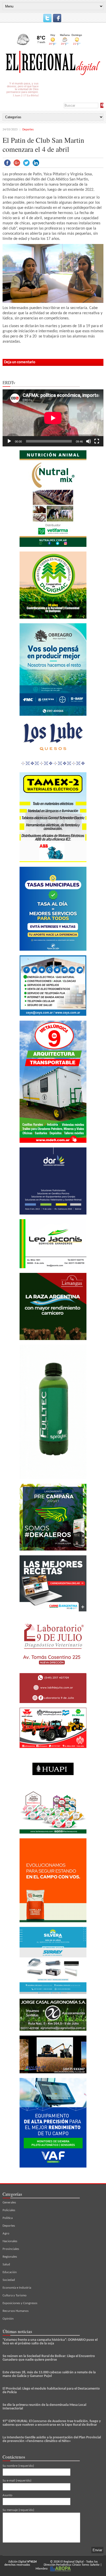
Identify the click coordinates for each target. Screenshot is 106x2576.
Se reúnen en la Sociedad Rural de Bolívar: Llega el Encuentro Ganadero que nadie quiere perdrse (49, 2358)
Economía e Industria (17, 2288)
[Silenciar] (89, 441)
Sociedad (9, 2280)
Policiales (9, 2210)
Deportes (28, 130)
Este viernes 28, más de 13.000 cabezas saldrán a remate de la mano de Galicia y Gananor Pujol (49, 2374)
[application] (53, 418)
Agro (6, 2234)
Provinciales (11, 2249)
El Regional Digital (72, 2562)
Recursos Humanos (16, 2311)
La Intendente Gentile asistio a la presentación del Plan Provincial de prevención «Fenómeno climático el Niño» (52, 2439)
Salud (6, 2264)
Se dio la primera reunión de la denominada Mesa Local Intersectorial (44, 2407)
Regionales (10, 2257)
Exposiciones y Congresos (20, 2303)
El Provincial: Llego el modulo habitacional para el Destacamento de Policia (51, 2390)
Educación (10, 2272)
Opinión (8, 2319)
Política (8, 2218)
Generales (9, 2203)
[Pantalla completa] (97, 441)
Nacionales (10, 2241)
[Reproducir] (9, 441)
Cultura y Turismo (15, 2295)
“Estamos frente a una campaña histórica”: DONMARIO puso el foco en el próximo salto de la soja (50, 2342)
